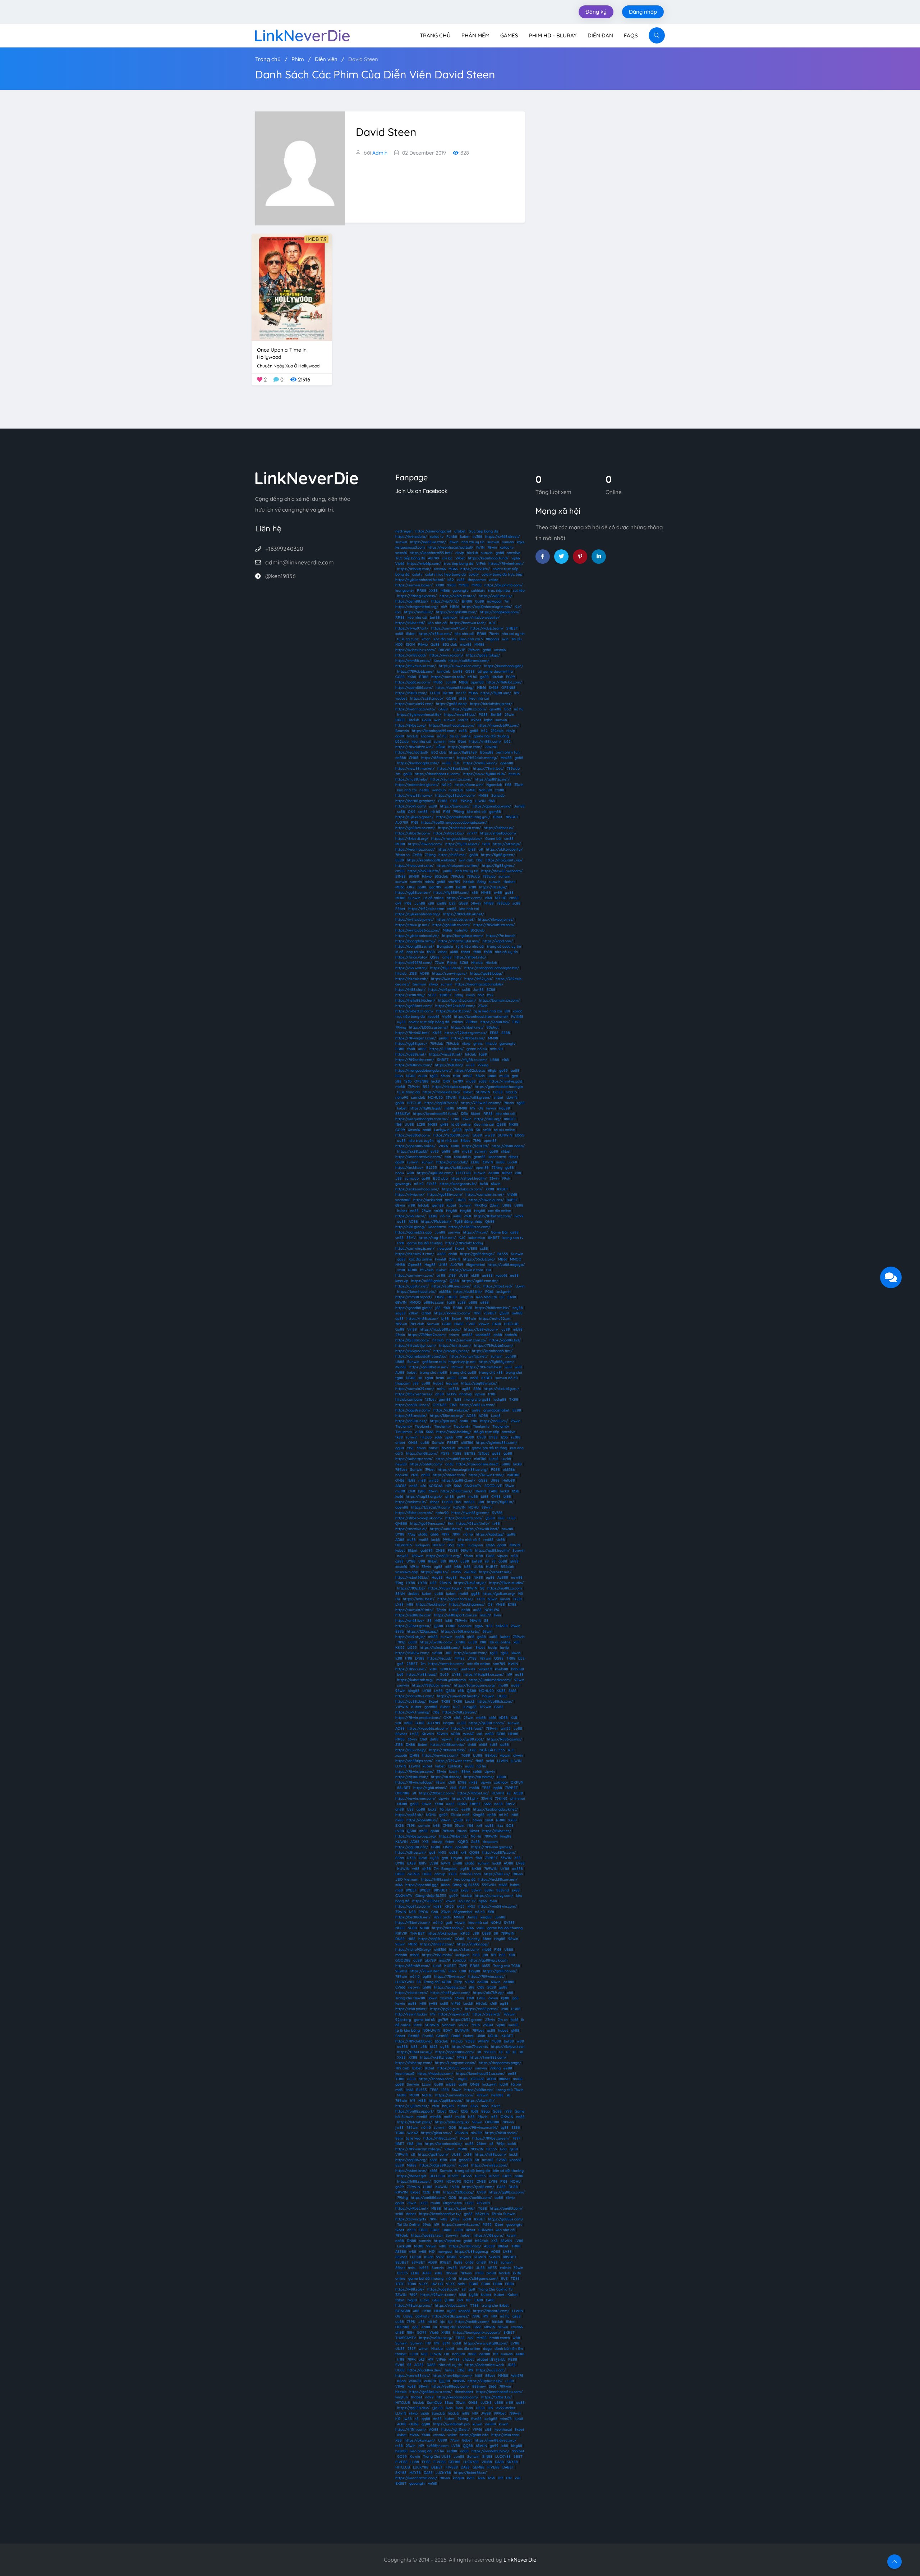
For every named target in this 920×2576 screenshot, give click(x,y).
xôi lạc (447, 558)
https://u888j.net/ (411, 1054)
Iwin (437, 720)
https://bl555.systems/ (429, 1027)
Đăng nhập (643, 12)
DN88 (461, 1200)
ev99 (435, 1151)
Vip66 (400, 564)
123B (461, 1545)
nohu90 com (470, 1874)
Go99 (519, 1216)
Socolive (465, 1626)
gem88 (495, 709)
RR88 (422, 591)
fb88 (431, 952)
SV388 (509, 1923)
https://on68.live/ (410, 1621)
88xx (399, 1076)
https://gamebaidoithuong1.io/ (421, 1356)
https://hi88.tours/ (456, 1491)
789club (497, 731)
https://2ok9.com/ (411, 806)
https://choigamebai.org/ (417, 607)
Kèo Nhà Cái (486, 1297)
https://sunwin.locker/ (414, 585)
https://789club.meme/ (431, 1685)
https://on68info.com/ (464, 1518)
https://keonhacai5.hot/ (492, 1351)
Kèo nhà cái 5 (471, 639)
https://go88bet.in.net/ (429, 1367)
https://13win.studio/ (506, 1583)
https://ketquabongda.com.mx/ (422, 1119)
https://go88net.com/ (414, 1006)
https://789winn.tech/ (454, 1761)
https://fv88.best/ (427, 1901)
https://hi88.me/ (452, 855)
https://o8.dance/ (446, 1777)
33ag (399, 1583)
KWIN (513, 1664)
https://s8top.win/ (411, 1852)
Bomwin (402, 731)
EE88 (400, 860)
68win (496, 1184)
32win (441, 1610)
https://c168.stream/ (460, 1712)
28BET (412, 1664)
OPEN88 (508, 688)
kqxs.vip (402, 1281)
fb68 (475, 2111)
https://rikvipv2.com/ (413, 1351)
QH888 (401, 1523)
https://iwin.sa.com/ (446, 655)
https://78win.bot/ (488, 768)
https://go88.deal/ (452, 704)
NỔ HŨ (501, 898)
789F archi (442, 1917)
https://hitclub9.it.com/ (415, 1254)
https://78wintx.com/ (464, 898)
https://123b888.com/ (452, 1135)
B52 (508, 709)
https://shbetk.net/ (467, 1027)
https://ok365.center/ (458, 596)
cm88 (500, 790)
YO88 (470, 2041)
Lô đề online (434, 898)
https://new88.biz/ (460, 715)
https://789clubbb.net (414, 2041)
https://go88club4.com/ (455, 795)
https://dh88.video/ (508, 1146)
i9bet (462, 742)
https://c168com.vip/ (448, 1745)
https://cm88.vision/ (480, 763)
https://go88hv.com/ (445, 1195)
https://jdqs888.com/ (438, 2165)
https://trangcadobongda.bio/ (457, 839)
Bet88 (448, 693)
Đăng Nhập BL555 (431, 1896)
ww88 (490, 1135)
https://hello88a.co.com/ (469, 1227)
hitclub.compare (409, 1399)
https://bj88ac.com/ (412, 1340)
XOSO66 (436, 1486)
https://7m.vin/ (475, 1232)
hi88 (476, 1955)
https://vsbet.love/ (411, 2171)
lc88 (467, 1567)
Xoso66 (440, 569)
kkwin (516, 1653)
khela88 (502, 1669)
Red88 (414, 2036)
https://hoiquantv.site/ (415, 866)
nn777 (461, 693)
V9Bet (488, 2025)
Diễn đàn (600, 35)
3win (493, 1901)
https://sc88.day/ (410, 995)
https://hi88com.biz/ (492, 1308)
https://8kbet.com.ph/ (414, 1513)
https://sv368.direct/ (502, 537)
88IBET (510, 1119)
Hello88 (509, 1480)
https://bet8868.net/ (413, 1917)
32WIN (442, 1734)
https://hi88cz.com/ (440, 2138)
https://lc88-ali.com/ (481, 1329)
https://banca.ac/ (455, 806)
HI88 (411, 1939)
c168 (489, 898)
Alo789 (434, 558)
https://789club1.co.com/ (494, 925)
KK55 (437, 1033)
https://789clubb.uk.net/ (464, 914)
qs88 (469, 1130)
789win (474, 650)
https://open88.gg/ (422, 1885)
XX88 (440, 585)
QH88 (415, 1755)
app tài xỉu (415, 952)
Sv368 (494, 688)
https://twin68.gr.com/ (470, 1513)
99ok (506, 1178)
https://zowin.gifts (411, 2219)
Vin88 (412, 1329)
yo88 (509, 893)
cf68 (415, 1475)
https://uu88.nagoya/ (506, 1265)
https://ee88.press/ (482, 2009)
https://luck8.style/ (470, 1583)
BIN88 (467, 601)
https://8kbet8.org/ (412, 839)
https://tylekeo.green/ (414, 817)
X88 (483, 1642)
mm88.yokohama (451, 1680)
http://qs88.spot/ (469, 1739)
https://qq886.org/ (411, 2160)
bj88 (472, 849)
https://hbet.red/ (498, 1286)
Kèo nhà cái (484, 1124)
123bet (431, 1399)
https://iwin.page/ (446, 979)
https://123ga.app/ (422, 1631)
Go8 (435, 1912)
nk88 (475, 1275)
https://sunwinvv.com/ (415, 1275)
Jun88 (451, 682)
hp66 (483, 1901)
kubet (465, 537)
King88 (479, 1815)
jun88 (448, 871)
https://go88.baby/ (486, 973)
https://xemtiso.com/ (446, 1664)
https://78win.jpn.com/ (415, 1772)
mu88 (504, 1076)
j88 (438, 1308)
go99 (503, 1070)
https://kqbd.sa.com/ (435, 2074)
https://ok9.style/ (410, 1637)
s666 (438, 1437)
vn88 (399, 1238)
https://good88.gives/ (414, 1308)
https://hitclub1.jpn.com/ (416, 1346)
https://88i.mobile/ (411, 1416)
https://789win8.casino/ (481, 1103)
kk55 (438, 1621)
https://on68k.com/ (475, 2198)
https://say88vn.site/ (479, 1383)
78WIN (514, 1545)
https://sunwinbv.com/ (454, 2095)
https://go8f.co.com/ (413, 1906)
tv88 (496, 1523)
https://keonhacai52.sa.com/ (480, 2074)
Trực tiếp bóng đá (410, 558)
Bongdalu (445, 946)
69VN (445, 1863)
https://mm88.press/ (413, 661)
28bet (414, 1313)
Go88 (480, 601)
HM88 (400, 1265)
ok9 (444, 607)
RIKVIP (444, 650)
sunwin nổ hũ (507, 1378)
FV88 (471, 1324)
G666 (434, 1534)
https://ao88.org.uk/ (452, 2122)
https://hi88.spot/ (436, 1879)
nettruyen (404, 531)
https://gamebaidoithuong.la (499, 1087)
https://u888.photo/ (447, 1049)
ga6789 (435, 887)
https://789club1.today (464, 1243)
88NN (400, 1594)
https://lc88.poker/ (411, 2009)
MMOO (516, 1259)
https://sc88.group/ (427, 698)
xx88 (461, 580)
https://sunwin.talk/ (448, 677)
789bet (472, 1022)
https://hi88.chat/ (410, 990)
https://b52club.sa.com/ (416, 666)
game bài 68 (424, 2020)
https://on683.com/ (506, 2208)
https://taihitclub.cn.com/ (459, 828)
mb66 (429, 882)
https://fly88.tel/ (463, 752)
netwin (414, 1987)
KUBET (450, 1966)
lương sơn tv (513, 1238)
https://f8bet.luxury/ (415, 2052)
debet (411, 2214)
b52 (451, 580)
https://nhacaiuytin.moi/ (459, 941)
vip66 (516, 558)
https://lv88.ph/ (465, 1799)
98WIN (466, 1550)
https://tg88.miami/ (430, 1788)
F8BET (453, 1443)
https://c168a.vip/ (479, 2090)
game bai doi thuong (505, 1928)
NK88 (411, 1076)
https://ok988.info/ (424, 871)
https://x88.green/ (475, 1097)
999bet (449, 1540)
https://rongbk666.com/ (500, 612)
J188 (452, 1275)
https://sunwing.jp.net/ (415, 1248)
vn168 (439, 1211)
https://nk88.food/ (467, 1728)
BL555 (432, 1168)
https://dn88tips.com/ (414, 1761)
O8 (481, 1108)
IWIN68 (517, 1017)
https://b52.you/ (479, 979)
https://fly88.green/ (498, 855)
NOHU (473, 1507)
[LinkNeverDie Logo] (302, 35)
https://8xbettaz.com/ (493, 1216)
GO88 (451, 698)
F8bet (400, 909)
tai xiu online (504, 1130)
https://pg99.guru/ (446, 2009)
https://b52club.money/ (477, 758)
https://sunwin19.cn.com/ (460, 666)
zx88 (465, 1890)
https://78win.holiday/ (414, 1782)
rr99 (508, 2111)
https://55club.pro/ (479, 1259)
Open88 (415, 1265)
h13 (493, 1955)
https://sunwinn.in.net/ (485, 1195)
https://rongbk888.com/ (456, 612)
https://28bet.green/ (413, 1626)
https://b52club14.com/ (431, 1507)
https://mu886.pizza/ (453, 1459)
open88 (477, 682)
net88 (424, 790)
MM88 (464, 585)
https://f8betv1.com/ (413, 1923)
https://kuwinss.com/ (440, 1755)
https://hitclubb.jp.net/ (456, 919)
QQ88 (474, 1852)
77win (440, 963)
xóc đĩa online (500, 1211)
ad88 (408, 1723)
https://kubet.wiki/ (459, 2208)
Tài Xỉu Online (408, 2225)
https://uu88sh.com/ (495, 1701)
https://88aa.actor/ (438, 758)
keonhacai (497, 1157)
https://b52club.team (426, 909)
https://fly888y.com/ (496, 1362)
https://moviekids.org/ (441, 1092)
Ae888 (467, 1335)
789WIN (491, 1836)
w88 (410, 1173)
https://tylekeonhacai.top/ (418, 914)
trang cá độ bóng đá (472, 2171)
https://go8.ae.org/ (499, 1594)
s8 (420, 1378)
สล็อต (441, 747)
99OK (424, 1912)
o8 (481, 849)
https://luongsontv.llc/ (458, 1184)
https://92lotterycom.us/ (466, 1033)
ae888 (401, 758)
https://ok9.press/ (444, 990)
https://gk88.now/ (436, 2133)
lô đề (399, 952)
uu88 (446, 763)
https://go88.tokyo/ (483, 655)
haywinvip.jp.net (462, 1362)
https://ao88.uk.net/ (413, 1405)
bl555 (520, 1135)
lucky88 (500, 1399)
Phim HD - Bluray (553, 35)
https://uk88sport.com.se (456, 1615)
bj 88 (441, 1275)
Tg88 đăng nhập (468, 1221)
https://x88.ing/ (488, 1119)
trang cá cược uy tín (504, 946)
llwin (497, 1615)
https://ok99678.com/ (414, 963)
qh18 (471, 1637)
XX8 (459, 1437)
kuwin (491, 1108)
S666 (477, 1389)
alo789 (463, 1448)
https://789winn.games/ (492, 1847)
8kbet (411, 634)
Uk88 (481, 2036)
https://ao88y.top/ (450, 1987)
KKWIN (428, 1734)
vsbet (442, 952)
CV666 (400, 1987)
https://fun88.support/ (415, 2111)
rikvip (460, 553)
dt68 (463, 698)
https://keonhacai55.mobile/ (479, 984)
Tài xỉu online (500, 1642)
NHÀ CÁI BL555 (492, 1750)
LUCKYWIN (404, 1982)
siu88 (449, 887)
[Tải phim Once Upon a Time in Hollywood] (292, 287)
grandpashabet (496, 1410)
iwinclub (444, 671)
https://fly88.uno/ (496, 693)
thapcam (403, 1383)
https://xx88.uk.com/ (477, 1405)
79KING (491, 747)
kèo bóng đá (465, 1879)
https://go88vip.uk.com (488, 1960)
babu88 (517, 1669)
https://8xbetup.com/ (414, 2063)
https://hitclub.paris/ (415, 2122)
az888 (454, 1389)
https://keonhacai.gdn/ (504, 666)
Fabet (400, 2036)
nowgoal (494, 601)
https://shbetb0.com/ (498, 833)
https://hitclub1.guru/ (502, 1389)
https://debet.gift (412, 2176)
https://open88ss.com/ (455, 2052)
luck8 (436, 1081)
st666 (490, 1545)
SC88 (464, 963)
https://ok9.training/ (413, 1712)
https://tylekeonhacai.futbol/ (420, 580)
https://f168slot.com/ (504, 682)
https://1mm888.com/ (488, 2057)
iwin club (466, 860)
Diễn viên (326, 59)
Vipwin (484, 1324)
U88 (501, 1518)
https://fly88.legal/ (426, 1108)
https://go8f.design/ (477, 1254)
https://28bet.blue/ (454, 768)
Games (509, 35)
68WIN (401, 1302)
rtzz (500, 1825)
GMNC (471, 790)
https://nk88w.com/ (412, 1653)
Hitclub (497, 677)
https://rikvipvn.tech (508, 2047)
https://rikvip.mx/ (410, 1195)
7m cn (503, 2020)
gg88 (475, 1594)
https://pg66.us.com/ (413, 682)
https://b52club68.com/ (455, 1006)
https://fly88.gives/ (498, 866)
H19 (448, 1486)
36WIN (480, 1491)
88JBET (404, 1788)
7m (507, 601)
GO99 (400, 1130)
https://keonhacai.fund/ (488, 558)
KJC (518, 607)
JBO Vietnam (407, 1879)
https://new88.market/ (415, 768)
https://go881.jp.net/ (492, 779)
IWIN (480, 547)
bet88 (435, 617)
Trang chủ (435, 35)
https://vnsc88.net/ (446, 1054)
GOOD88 (403, 1960)
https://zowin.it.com (466, 1270)
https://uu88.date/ (446, 1529)
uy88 (401, 1022)
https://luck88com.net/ (498, 1879)
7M (436, 1869)
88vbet (401, 1734)
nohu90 (461, 930)
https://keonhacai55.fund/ (435, 1114)
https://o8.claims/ (479, 1777)
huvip (493, 1648)
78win (454, 542)
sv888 (437, 1653)
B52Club (477, 930)
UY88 (443, 1265)
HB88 (400, 1874)
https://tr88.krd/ (487, 2014)
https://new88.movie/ (414, 795)
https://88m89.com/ (413, 1966)
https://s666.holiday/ (454, 1432)
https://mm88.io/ (418, 612)
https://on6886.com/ (428, 2198)
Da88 (456, 2036)
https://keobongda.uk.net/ (495, 1809)
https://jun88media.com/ (490, 1680)
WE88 (472, 1248)
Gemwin (419, 984)
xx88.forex (449, 1669)
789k (477, 1141)
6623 (434, 2047)
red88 (488, 1540)
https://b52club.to (470, 1070)
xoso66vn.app (407, 1572)
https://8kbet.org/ (411, 725)
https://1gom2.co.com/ (457, 1000)
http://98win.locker (411, 2014)
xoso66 (401, 553)
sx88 (444, 2003)
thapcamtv (477, 580)
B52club (441, 876)
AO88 (424, 973)
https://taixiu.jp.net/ (412, 925)
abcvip (437, 1842)
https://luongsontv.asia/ (455, 2063)
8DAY (448, 2030)
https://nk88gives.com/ (450, 1993)
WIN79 (483, 2041)
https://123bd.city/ (459, 2192)
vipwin (480, 1394)
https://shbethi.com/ (413, 833)
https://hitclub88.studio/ (440, 1329)
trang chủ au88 (463, 1372)
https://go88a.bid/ (505, 1340)
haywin (452, 1383)
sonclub (459, 1960)
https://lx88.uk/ (497, 1874)
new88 (401, 1464)
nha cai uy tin (513, 634)
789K (411, 1825)
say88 (518, 1308)
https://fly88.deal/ (446, 968)
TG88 (517, 1599)
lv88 (458, 1567)
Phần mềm (475, 35)
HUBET (492, 1567)
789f (477, 1313)
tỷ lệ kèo (413, 2138)
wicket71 (485, 1669)
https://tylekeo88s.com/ (496, 1443)
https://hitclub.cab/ (412, 979)
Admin (380, 153)
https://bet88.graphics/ (415, 801)
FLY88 (435, 693)
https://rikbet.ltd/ (410, 623)
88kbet (491, 1755)
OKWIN (507, 2117)
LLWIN (480, 801)
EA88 (512, 1297)
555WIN (489, 1885)
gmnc (478, 1044)
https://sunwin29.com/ (415, 1389)
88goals (493, 639)
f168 (508, 785)
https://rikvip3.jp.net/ (451, 1351)
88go (486, 2111)
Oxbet (468, 2036)
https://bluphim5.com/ (503, 585)
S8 (478, 1130)
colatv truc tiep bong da (445, 574)
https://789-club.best (484, 1367)
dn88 (453, 1254)
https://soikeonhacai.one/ (417, 1189)
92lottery (403, 2020)
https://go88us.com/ (506, 2219)
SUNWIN (483, 1092)
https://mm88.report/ (414, 1297)
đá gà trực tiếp (487, 1432)
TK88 (514, 1399)
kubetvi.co (477, 1238)
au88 (515, 1070)
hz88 (484, 1184)
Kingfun (466, 1297)
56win (457, 2090)
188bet (504, 2079)
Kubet (441, 1270)
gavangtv (460, 591)
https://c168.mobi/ (437, 1955)
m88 (422, 1480)
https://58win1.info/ (473, 1523)
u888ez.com (434, 1302)
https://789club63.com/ (494, 1346)
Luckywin (442, 1130)
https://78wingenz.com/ (416, 1038)
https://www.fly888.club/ (484, 774)
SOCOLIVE (493, 1486)
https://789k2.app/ (473, 1944)
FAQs (631, 35)
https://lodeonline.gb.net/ (417, 785)
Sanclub (498, 795)
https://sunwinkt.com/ (461, 2225)
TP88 (486, 1788)
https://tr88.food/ (422, 1674)
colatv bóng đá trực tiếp (502, 574)
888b (400, 1631)
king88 (414, 1691)
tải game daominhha (495, 671)
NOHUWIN (431, 2030)
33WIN (451, 1097)
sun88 (513, 2025)
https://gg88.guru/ (411, 1044)
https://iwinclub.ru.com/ (415, 650)
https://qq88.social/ (435, 1939)
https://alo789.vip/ (489, 1993)
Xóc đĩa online (445, 639)
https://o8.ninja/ (507, 844)
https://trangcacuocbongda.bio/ (492, 968)
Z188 (413, 973)
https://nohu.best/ (419, 1599)
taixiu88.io (462, 1157)
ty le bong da (408, 1092)
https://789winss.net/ (487, 1976)
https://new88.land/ (482, 1529)
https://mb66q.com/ (414, 569)
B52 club (450, 644)
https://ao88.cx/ (494, 1421)
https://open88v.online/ (415, 1146)
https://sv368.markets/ (460, 1631)
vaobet (401, 698)
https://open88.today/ (455, 688)
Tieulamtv (404, 1426)
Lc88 (455, 1119)
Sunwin (414, 898)
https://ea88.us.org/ (443, 1556)
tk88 (486, 844)
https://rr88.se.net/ (435, 634)
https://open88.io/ (422, 1820)
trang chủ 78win (510, 2090)
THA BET (417, 1933)
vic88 (501, 1540)
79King (466, 801)
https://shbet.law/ (449, 833)
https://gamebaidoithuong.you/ (463, 817)
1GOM (410, 644)
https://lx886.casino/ (504, 1739)
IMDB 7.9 (316, 239)
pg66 (479, 1626)
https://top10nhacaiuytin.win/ (487, 607)
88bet (507, 1173)
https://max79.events (470, 2047)
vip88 (501, 2025)
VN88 (500, 1604)
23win (509, 715)
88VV (411, 1238)
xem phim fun (508, 752)
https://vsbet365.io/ (412, 1577)
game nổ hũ (477, 1049)
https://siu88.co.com (505, 1588)
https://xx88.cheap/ (437, 2057)
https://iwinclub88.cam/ (440, 1648)
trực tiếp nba (499, 591)
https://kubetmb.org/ (415, 1680)
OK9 (412, 812)
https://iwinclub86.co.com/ (418, 930)
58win (476, 903)
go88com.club (434, 1362)
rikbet (506, 1151)
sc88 (433, 806)
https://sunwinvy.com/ (494, 1896)
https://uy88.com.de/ (480, 1281)
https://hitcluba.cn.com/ (462, 1189)
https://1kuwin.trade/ (486, 1475)
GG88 (470, 671)
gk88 (444, 1124)
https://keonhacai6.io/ (443, 2144)
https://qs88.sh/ (409, 1815)
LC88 (421, 1124)
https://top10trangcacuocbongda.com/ (454, 822)
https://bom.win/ (469, 785)
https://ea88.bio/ (495, 1022)
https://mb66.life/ (475, 569)
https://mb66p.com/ (424, 564)
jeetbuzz (468, 1669)
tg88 (483, 1054)
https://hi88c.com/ (491, 2154)
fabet (466, 952)
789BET (512, 817)
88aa (400, 1858)
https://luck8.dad (428, 1200)
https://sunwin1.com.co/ (466, 1340)
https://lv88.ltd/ (475, 1146)
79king (459, 812)
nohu (400, 1173)
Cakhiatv (455, 1766)
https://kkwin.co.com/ (452, 1313)
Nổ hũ (447, 785)
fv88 (454, 1890)
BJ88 (420, 1723)
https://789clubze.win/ (414, 747)
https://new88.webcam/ (502, 871)
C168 (454, 801)
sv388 (477, 537)
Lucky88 (470, 1707)
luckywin (503, 1292)
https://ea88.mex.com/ (451, 1286)
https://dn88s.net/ (411, 1421)
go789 (443, 2020)
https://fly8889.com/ (451, 893)
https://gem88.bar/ (412, 601)
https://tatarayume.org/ (475, 1685)
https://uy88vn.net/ (412, 2106)
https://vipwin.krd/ (454, 2014)
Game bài (493, 839)
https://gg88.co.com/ (469, 709)
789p (401, 1642)
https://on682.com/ (449, 1475)
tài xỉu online (460, 736)
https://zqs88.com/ (412, 1777)
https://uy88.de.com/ (435, 1173)
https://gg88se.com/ (413, 1410)
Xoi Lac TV (467, 1901)
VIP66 (481, 564)
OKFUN (517, 1782)
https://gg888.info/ (412, 1847)
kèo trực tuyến (421, 1141)
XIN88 (460, 1642)
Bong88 (487, 752)
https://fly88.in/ (500, 1502)
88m (469, 1858)
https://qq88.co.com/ (507, 2192)
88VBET (441, 1890)
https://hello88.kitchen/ (415, 1000)
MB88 (462, 2149)
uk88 (454, 952)
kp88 (438, 1906)
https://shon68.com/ (436, 2079)
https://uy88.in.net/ (412, 1286)
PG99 (510, 677)
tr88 (492, 1394)
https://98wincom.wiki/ (478, 2127)
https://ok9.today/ (448, 1928)
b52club (402, 742)
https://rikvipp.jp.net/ (496, 919)
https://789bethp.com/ (415, 1060)
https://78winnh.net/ (506, 564)
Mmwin (457, 1367)
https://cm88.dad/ (411, 655)
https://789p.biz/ (411, 1588)
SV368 (497, 1513)
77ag (411, 1534)
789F (456, 1534)
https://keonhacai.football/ (450, 547)
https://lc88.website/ (451, 1410)
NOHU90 (435, 1097)
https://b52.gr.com (467, 2020)
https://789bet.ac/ (473, 1793)
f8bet (498, 817)
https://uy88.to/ (435, 1572)
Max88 (506, 758)
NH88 (400, 1928)
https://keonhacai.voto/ (415, 709)
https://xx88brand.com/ (469, 661)
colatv (417, 574)
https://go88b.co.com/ (451, 925)
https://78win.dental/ (428, 1971)
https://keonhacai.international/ (481, 1017)
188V (423, 1863)
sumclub (418, 1097)
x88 (475, 893)
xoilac (493, 580)
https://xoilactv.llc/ (411, 1502)
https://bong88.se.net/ (415, 946)
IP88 (445, 2090)
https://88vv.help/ (411, 1750)
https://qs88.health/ (492, 1550)
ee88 (414, 1211)
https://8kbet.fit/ (454, 1836)
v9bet (460, 558)
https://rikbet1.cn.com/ (414, 1011)
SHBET (512, 628)
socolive (514, 553)
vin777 (463, 2025)
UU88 (409, 1124)
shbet (499, 1097)
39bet (430, 1470)
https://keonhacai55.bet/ (431, 553)
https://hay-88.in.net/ (437, 1238)
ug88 (466, 1389)
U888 (495, 1060)
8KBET (494, 1238)
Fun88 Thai (452, 1502)
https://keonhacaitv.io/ (417, 1292)
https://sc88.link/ (468, 1292)
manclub (456, 790)
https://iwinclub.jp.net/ (415, 919)
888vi (489, 1890)
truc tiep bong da (483, 531)
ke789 (458, 1081)
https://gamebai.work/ (492, 806)
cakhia (457, 1022)
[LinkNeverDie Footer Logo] (307, 478)
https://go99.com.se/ (455, 1599)
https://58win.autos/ (486, 1200)
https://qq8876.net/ (441, 1103)
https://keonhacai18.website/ (431, 860)
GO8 (510, 1825)
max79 (485, 1615)
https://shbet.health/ (469, 1178)
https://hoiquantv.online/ (458, 866)
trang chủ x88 (491, 1372)
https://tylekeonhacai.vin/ (417, 936)
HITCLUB (414, 1103)
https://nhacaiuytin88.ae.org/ (463, 1470)
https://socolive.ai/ (411, 1529)
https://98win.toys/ (445, 1588)
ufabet (460, 531)
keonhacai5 (405, 2074)
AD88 (470, 1437)
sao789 (454, 882)
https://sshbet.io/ (499, 828)
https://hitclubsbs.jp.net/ (491, 704)
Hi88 (422, 2101)
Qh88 (490, 1221)
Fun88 (452, 537)
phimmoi (517, 1799)
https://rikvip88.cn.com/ (484, 1674)
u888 (422, 1049)
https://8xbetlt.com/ (454, 1011)
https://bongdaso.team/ (463, 936)
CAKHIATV (473, 1486)
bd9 (400, 1674)
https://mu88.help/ (411, 779)
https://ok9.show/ (411, 1216)
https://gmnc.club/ (452, 1162)
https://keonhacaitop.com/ (452, 725)
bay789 (448, 2106)
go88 (500, 553)
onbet (400, 1443)
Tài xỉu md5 (449, 1809)
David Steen (363, 59)
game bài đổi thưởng (491, 736)
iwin (505, 639)
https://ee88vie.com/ (428, 542)
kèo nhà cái (417, 617)
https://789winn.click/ (447, 1750)
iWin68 (401, 1367)
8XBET (503, 1189)
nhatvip (466, 1394)
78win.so (402, 855)
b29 (452, 903)
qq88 (401, 1259)
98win (509, 1103)
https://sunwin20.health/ (458, 1696)
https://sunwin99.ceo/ (414, 704)
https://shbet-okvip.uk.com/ (419, 1518)
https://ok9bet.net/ (412, 2208)
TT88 (480, 1599)
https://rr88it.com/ (485, 742)
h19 (517, 693)
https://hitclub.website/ (480, 617)
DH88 (427, 1874)
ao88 (422, 887)
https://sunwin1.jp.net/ (469, 1356)
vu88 (419, 1432)
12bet (441, 2111)
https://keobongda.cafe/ (418, 763)
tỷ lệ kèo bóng (408, 2030)
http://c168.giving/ (410, 1227)
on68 (474, 1378)
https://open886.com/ (414, 688)
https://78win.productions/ (418, 1718)
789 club (417, 1324)
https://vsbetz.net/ (495, 1572)
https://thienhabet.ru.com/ (438, 774)
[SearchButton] (657, 35)
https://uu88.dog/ (411, 1701)
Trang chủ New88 (410, 1998)
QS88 (435, 957)
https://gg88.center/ (413, 893)
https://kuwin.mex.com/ (415, 1799)
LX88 (399, 1604)
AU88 (400, 1372)
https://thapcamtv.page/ (500, 2063)
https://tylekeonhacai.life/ (419, 715)
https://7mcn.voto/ (411, 957)
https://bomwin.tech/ (468, 623)
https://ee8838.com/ (413, 1135)
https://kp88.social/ (456, 1168)
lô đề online (461, 1124)
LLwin (520, 1286)
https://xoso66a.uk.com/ (428, 1728)
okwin (518, 1755)
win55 (434, 1480)
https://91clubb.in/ (436, 1221)
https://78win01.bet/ (412, 1033)
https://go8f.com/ (433, 2154)
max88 (466, 644)
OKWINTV (404, 1545)
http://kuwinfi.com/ (471, 1653)
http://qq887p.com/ (499, 1852)
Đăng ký (596, 12)
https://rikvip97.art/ (412, 628)
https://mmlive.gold (506, 1081)
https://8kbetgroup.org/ (416, 1836)
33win (519, 785)
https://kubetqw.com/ (414, 1459)
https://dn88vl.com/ (437, 1944)
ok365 (423, 1534)
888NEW (403, 1114)
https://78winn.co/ (450, 1976)
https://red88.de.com (413, 1615)
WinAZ (468, 1734)
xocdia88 (403, 1200)
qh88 (446, 1151)
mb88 (468, 1076)
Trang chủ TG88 (507, 1966)
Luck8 (512, 1162)
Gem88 (442, 2036)
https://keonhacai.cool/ (415, 849)
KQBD (463, 1842)
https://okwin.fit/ (480, 2101)
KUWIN (459, 1507)
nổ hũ (472, 677)
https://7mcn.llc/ (452, 849)
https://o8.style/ (493, 887)
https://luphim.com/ (465, 747)
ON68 (440, 1297)
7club (475, 2025)
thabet (509, 882)
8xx (398, 612)
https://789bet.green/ (491, 2138)
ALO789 (402, 822)
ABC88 (401, 1486)
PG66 (489, 1292)
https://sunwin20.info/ (414, 1610)
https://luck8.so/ (409, 1168)
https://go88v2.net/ (459, 1480)
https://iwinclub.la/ (411, 537)
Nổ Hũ (476, 1836)
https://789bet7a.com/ (427, 1335)
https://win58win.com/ (498, 1906)
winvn (454, 1335)
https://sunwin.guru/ (450, 973)
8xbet (459, 1248)
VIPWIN (471, 1588)
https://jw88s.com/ (436, 1642)
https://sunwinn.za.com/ (451, 779)
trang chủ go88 (477, 1399)
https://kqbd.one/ (498, 941)
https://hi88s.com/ (411, 693)
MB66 (453, 569)
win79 (463, 720)
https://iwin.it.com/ (455, 1346)
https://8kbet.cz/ (497, 1831)
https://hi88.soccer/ (414, 2181)
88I (507, 1011)
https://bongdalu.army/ (415, 941)
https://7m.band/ (501, 936)
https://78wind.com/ (425, 844)
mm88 (422, 2117)
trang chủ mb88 (433, 1372)
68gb (492, 1070)
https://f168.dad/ (449, 1065)
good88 (431, 1707)
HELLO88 (437, 2176)
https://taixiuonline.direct (478, 1464)
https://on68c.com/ (426, 1464)
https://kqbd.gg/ (490, 1534)
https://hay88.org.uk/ (424, 1497)
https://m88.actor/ (422, 1319)
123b (408, 1081)
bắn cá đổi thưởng (508, 2171)
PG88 (483, 715)
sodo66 (511, 1335)
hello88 (502, 1626)
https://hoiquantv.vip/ (504, 860)
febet (450, 1842)
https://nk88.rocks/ (501, 2133)
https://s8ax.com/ (464, 1950)
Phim (298, 59)
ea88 (412, 2003)
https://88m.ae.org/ (447, 1416)
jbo (419, 2144)
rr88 (473, 887)
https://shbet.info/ (470, 957)
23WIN (454, 1259)
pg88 (465, 1869)
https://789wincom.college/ (418, 2149)
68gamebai (475, 1265)
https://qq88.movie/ (446, 2101)
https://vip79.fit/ (445, 601)
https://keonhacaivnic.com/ (418, 1157)
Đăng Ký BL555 (466, 1885)
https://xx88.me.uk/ (495, 596)
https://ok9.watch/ (411, 968)
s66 (423, 1486)
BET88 (470, 1453)
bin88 (458, 671)
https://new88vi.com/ (489, 2165)
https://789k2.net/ (411, 1669)
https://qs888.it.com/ (487, 1723)
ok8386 (445, 1292)
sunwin (401, 542)
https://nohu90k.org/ (413, 1950)
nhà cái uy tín (473, 542)
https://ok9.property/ (504, 849)
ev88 (498, 893)
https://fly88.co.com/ (469, 1060)
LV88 (438, 1691)
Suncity (473, 1939)
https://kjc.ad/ (440, 1658)
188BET (446, 995)
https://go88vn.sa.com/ (415, 828)
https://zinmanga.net (433, 531)
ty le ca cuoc (408, 639)
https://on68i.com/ (422, 1453)
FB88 (400, 1049)
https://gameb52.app (413, 1232)
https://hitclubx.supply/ (452, 1087)
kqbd (488, 720)
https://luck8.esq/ (431, 1604)
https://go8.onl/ (443, 1421)
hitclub (472, 553)
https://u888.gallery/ (429, 1281)
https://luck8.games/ (467, 1604)
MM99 (456, 1572)
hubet (402, 1211)
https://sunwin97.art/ (449, 628)
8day (482, 882)
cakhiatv (478, 591)
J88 (399, 1178)
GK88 (499, 1707)
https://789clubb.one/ (416, 671)
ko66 (399, 1497)
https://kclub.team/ (487, 628)
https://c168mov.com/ (414, 1065)
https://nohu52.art (495, 1319)
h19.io (414, 1567)
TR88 (511, 1658)
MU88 (400, 844)
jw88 (433, 2003)
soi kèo (519, 591)
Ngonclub (494, 785)
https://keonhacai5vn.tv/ (440, 2214)
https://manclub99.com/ (498, 725)
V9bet (476, 720)
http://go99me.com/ (427, 1523)
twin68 (440, 1259)
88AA (453, 1561)
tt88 (456, 1076)
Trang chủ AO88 (437, 1982)
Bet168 (496, 715)
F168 (447, 812)
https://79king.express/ (417, 596)
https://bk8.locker (443, 1933)
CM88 (414, 758)
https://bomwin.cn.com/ (499, 1000)
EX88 (490, 1556)
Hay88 (504, 1108)
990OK (490, 2052)
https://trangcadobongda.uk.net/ (424, 1070)
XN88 (501, 1691)
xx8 (398, 1723)
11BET (400, 2144)
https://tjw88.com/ (478, 2187)
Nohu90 (485, 790)
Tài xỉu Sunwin (503, 2214)
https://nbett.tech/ (411, 1993)
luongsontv (405, 591)
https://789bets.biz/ (468, 1038)
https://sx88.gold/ (412, 1151)
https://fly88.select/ (462, 844)
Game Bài (499, 1232)
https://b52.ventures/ (414, 1394)
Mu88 (496, 2041)
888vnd (503, 1890)
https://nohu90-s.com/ (415, 1696)
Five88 (428, 2036)
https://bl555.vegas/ (455, 2068)
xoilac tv (437, 537)
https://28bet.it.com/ (437, 1793)
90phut (493, 1027)
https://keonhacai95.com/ (434, 731)
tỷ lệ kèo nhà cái (470, 946)
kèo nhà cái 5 (469, 1540)
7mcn (426, 639)
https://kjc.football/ (412, 752)
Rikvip (423, 644)
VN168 (512, 1195)
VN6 (453, 1788)
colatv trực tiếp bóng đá (429, 1022)
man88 (401, 1955)
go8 (515, 1076)
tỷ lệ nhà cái (447, 1141)
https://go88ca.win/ (500, 1971)
